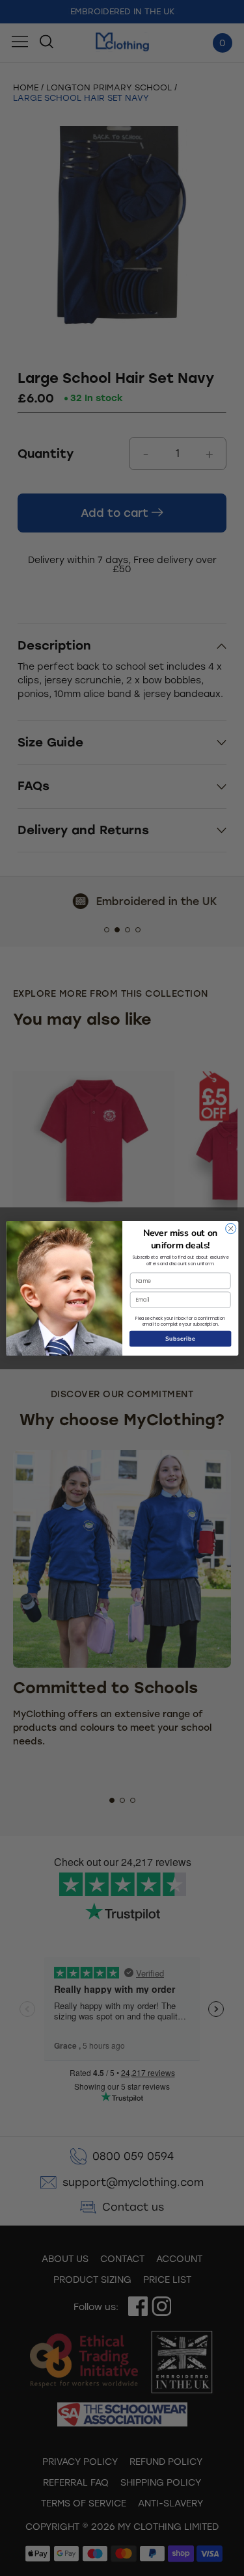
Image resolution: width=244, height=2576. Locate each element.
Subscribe (180, 1338)
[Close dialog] (230, 1228)
